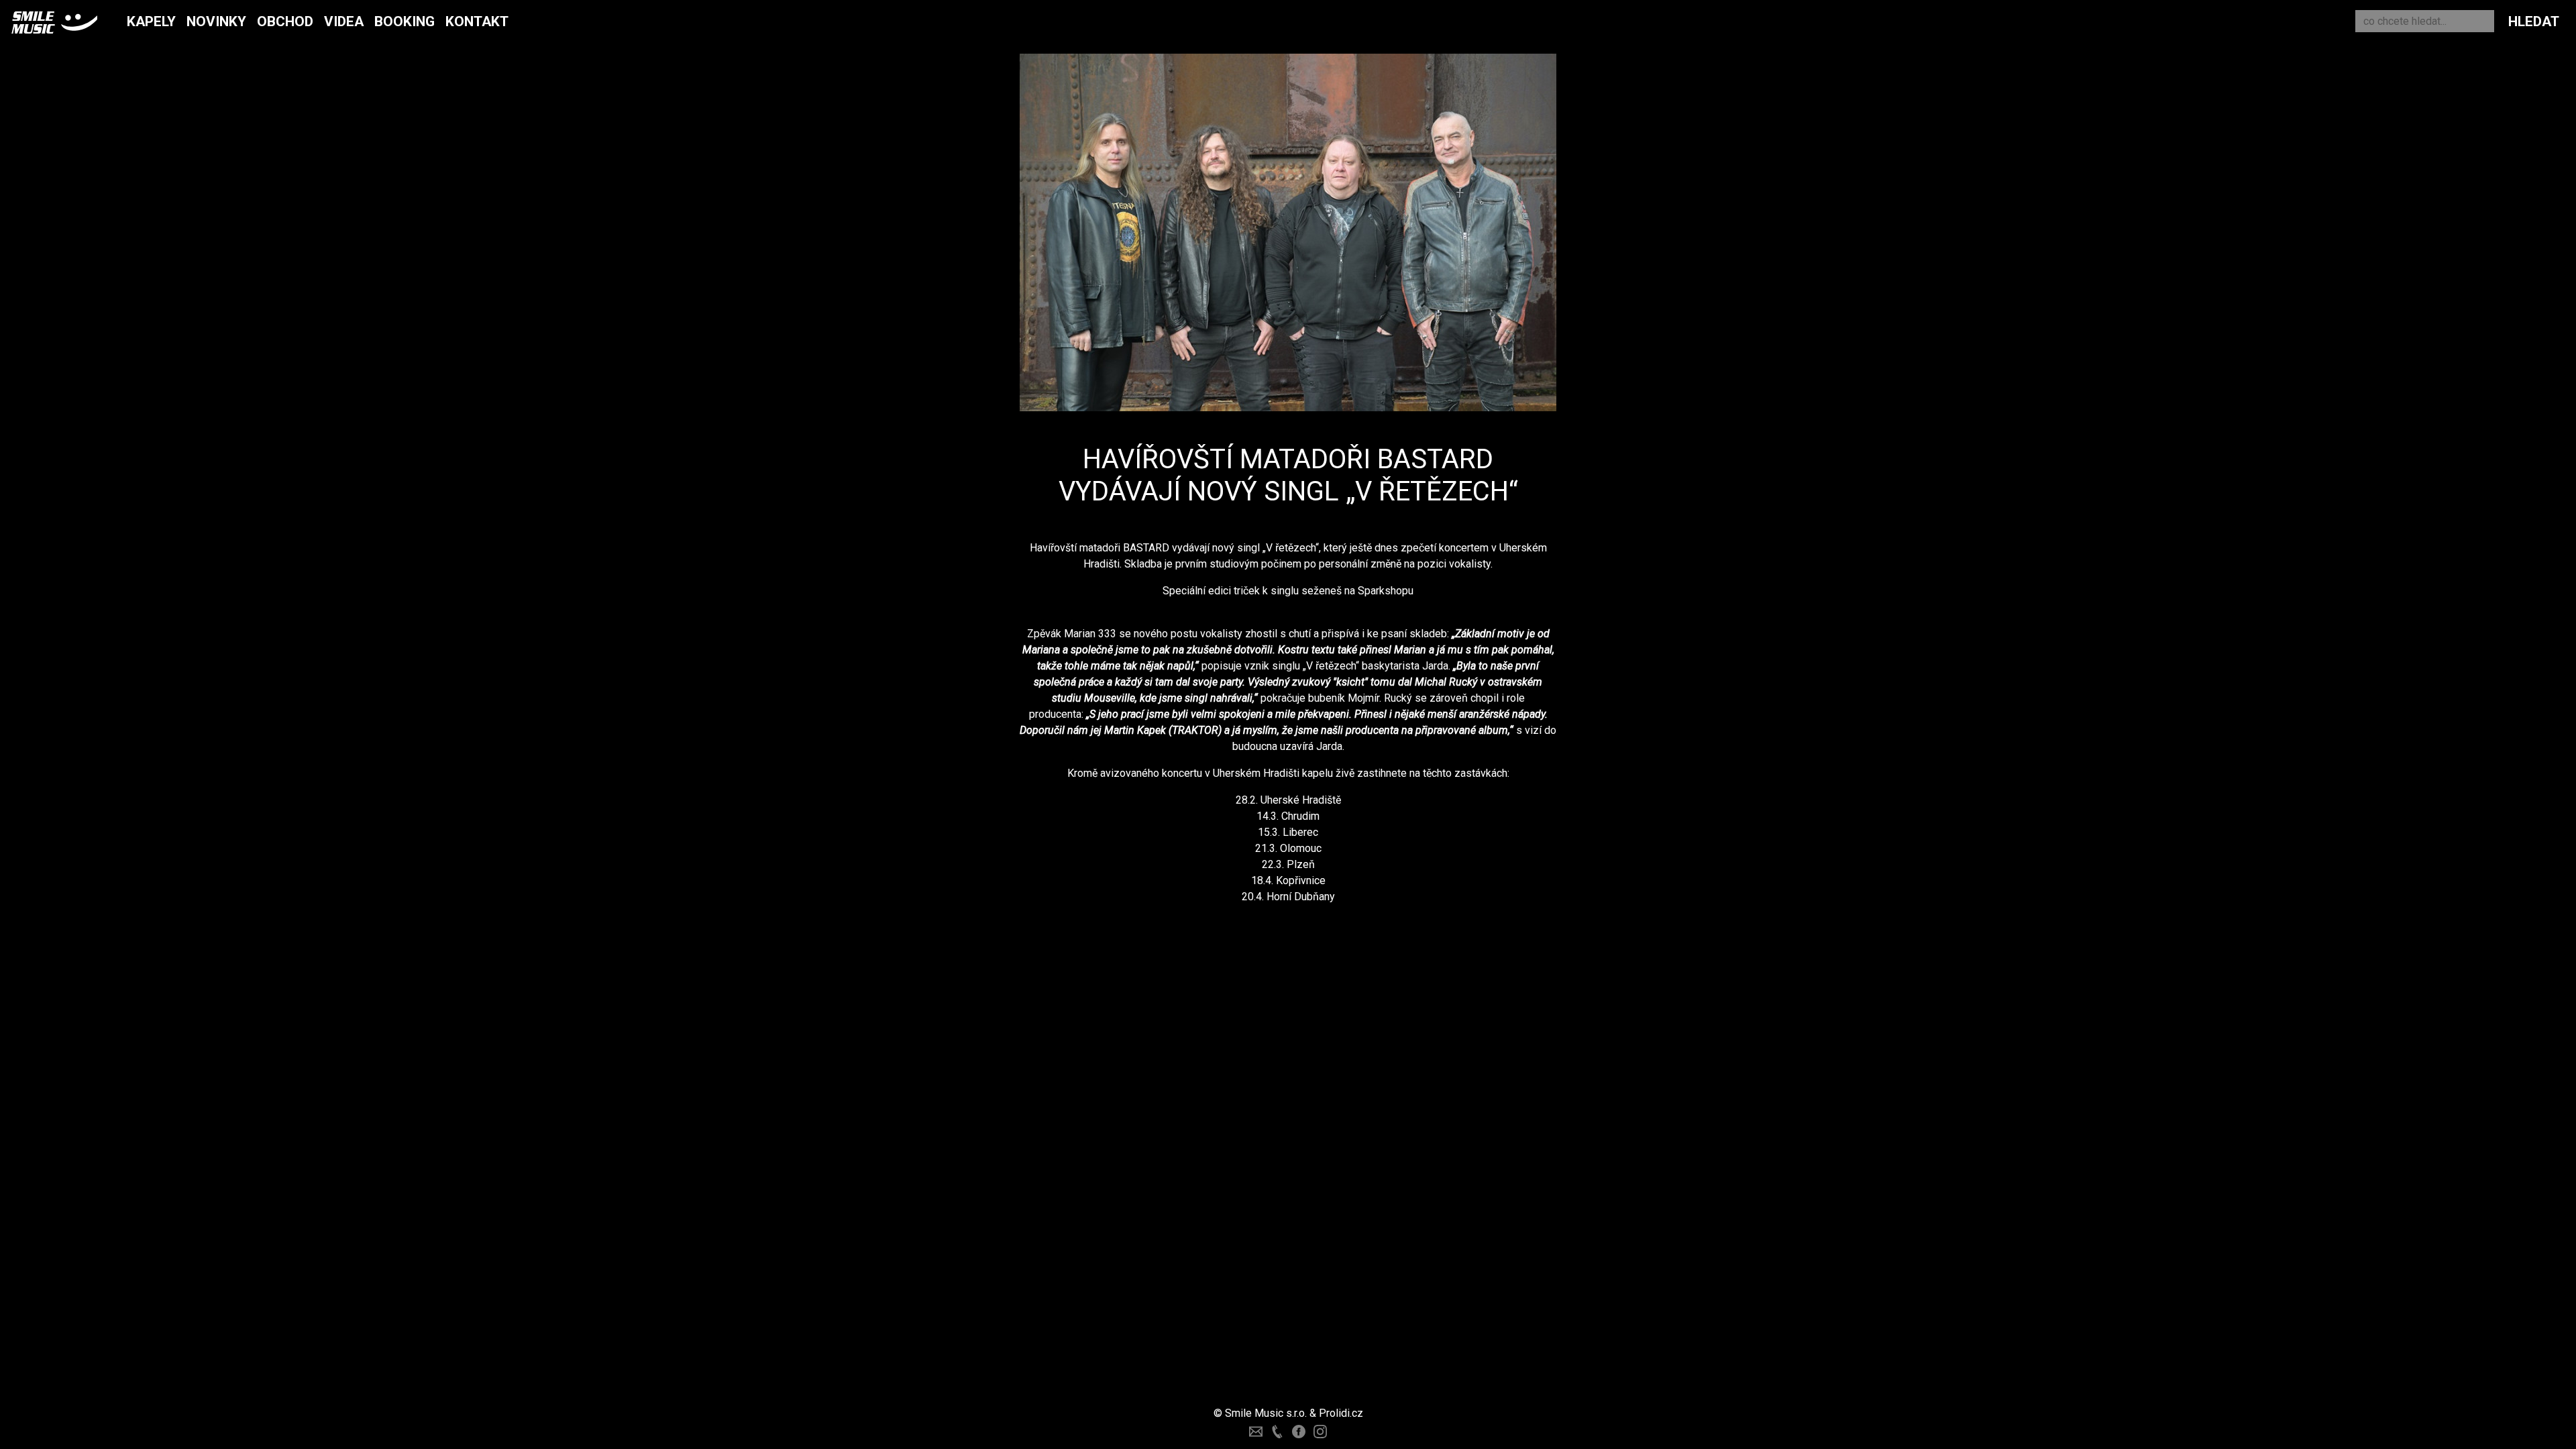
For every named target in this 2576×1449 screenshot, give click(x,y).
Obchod (285, 21)
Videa (344, 21)
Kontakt (477, 21)
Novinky (216, 21)
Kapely (151, 21)
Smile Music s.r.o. (1266, 1413)
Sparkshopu (1386, 591)
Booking (405, 21)
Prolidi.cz (1341, 1413)
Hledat (2534, 21)
